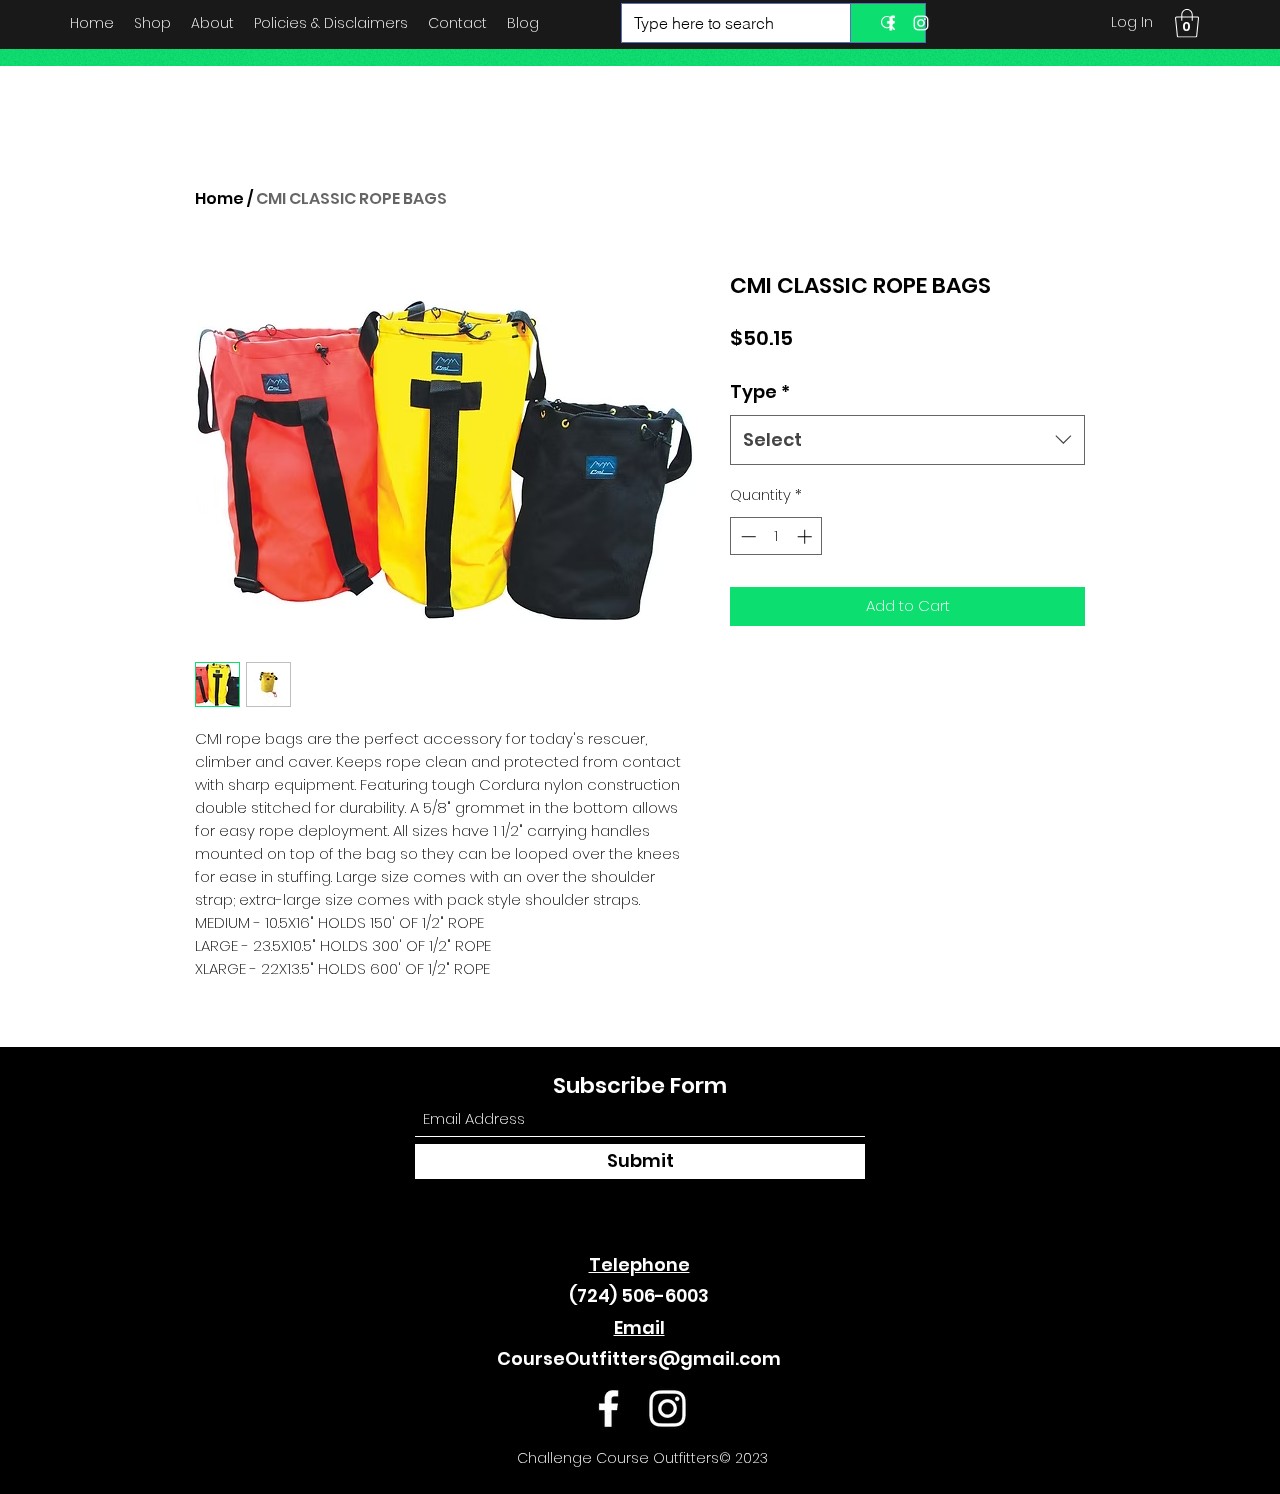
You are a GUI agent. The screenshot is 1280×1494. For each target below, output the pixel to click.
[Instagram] (921, 23)
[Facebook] (891, 23)
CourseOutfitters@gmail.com (639, 1358)
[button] (1187, 23)
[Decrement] (746, 536)
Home (219, 198)
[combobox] (907, 440)
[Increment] (806, 536)
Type (760, 391)
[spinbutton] (776, 536)
